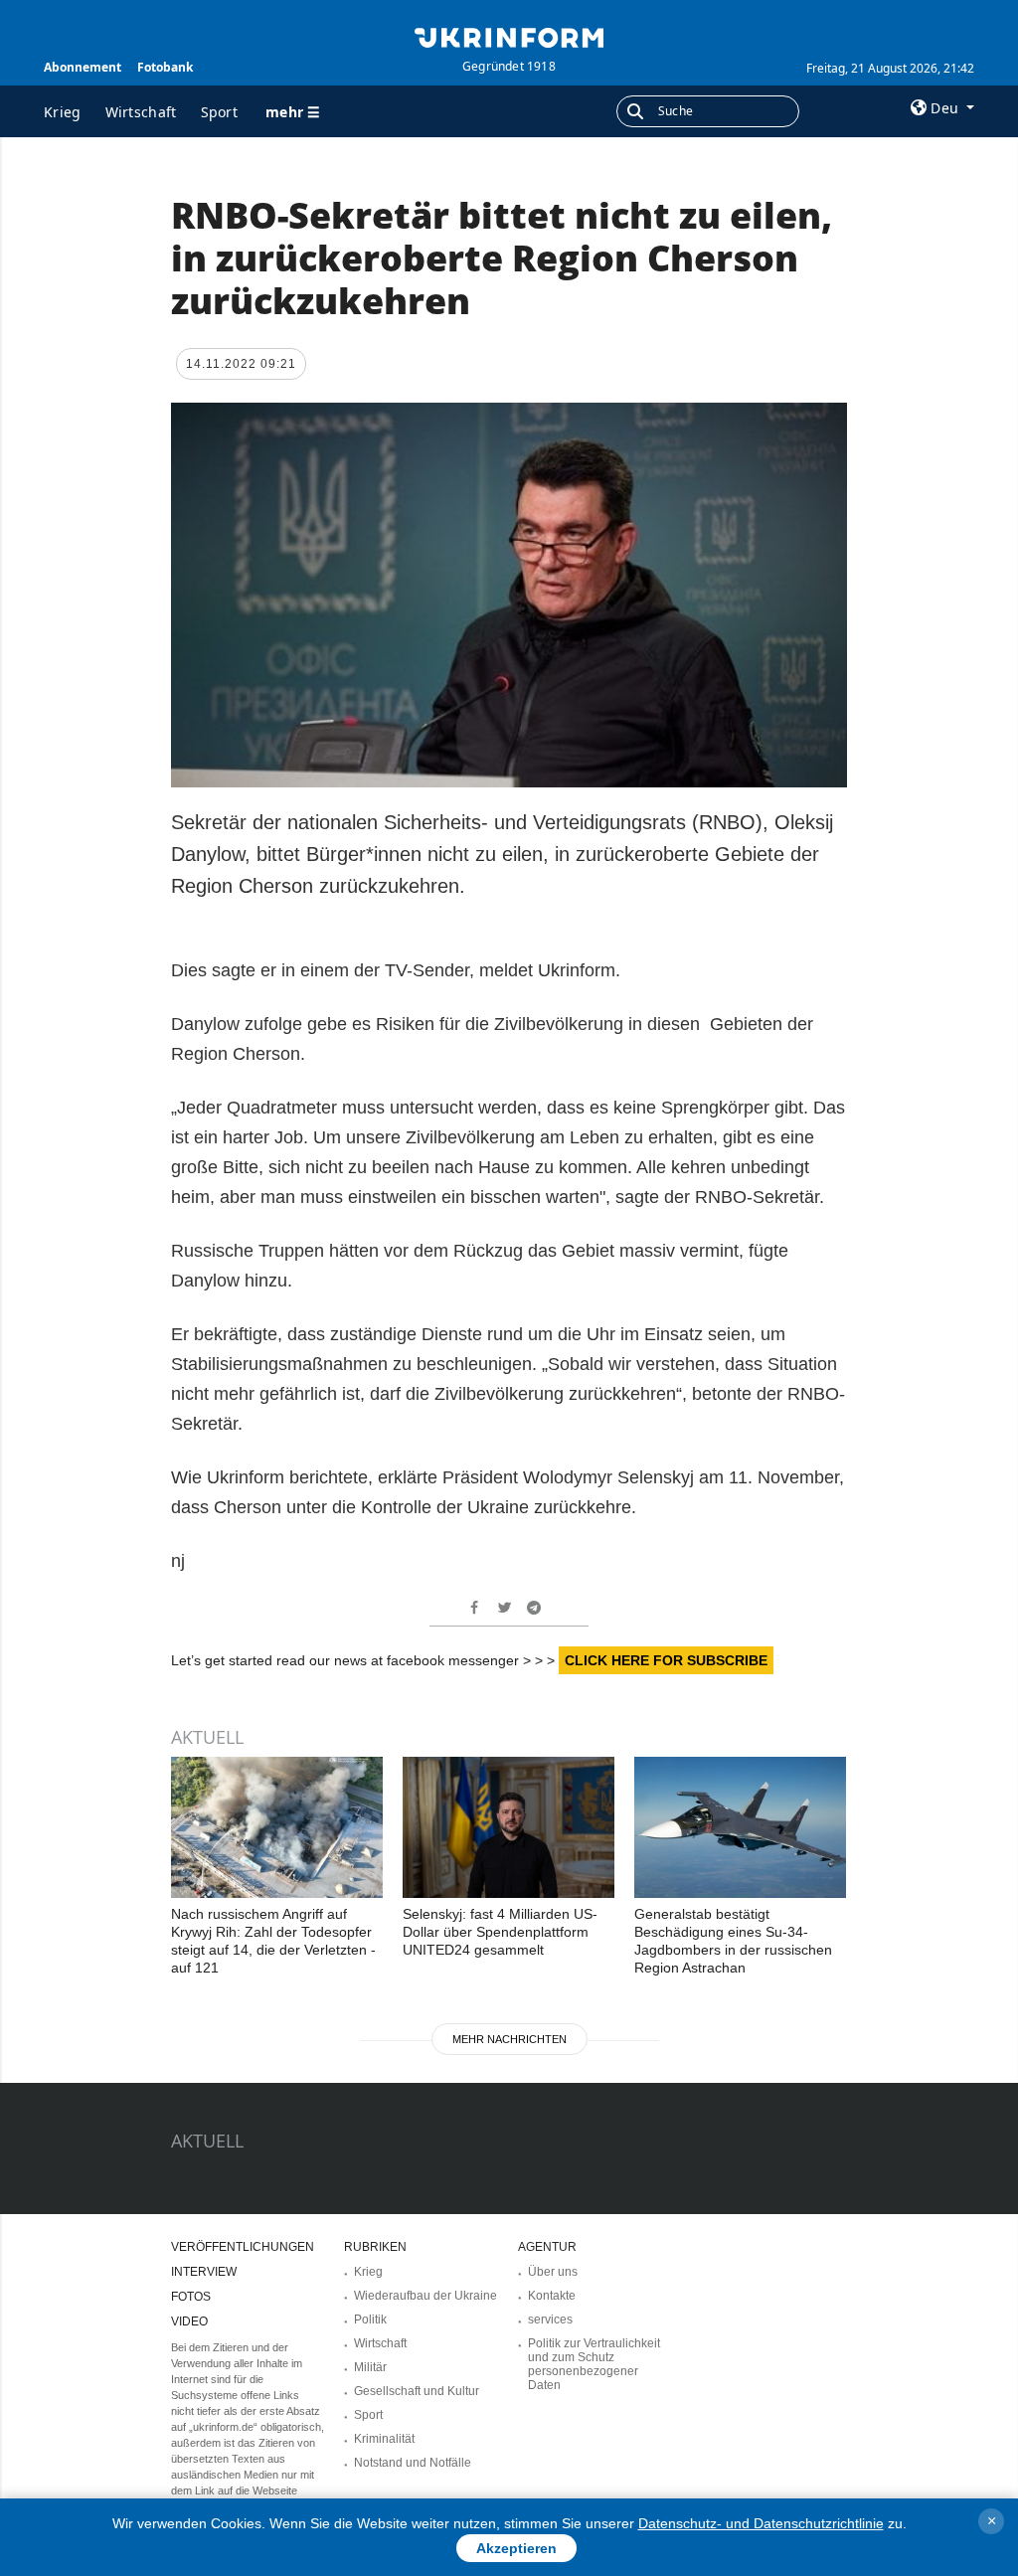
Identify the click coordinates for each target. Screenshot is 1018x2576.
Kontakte (552, 2296)
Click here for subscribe (666, 1660)
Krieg (63, 112)
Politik (370, 2319)
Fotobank (165, 67)
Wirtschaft (141, 112)
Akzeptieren (516, 2548)
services (550, 2319)
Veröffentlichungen (243, 2247)
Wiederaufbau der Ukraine (425, 2296)
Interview (204, 2272)
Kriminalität (384, 2439)
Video (189, 2321)
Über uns (553, 2272)
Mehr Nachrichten (509, 2039)
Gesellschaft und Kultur (417, 2391)
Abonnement (83, 67)
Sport (220, 112)
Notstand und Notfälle (413, 2463)
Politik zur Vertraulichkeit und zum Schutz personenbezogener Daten (594, 2364)
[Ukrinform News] (509, 36)
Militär (370, 2367)
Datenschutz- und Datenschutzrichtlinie (761, 2523)
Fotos (191, 2297)
